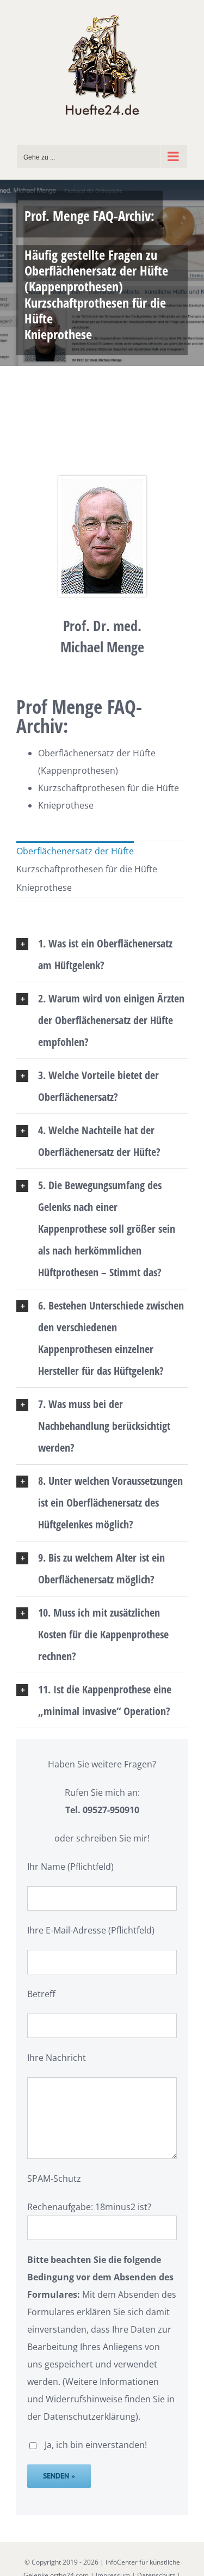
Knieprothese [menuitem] (44, 888)
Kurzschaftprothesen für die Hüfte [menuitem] (87, 869)
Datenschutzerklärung (89, 2416)
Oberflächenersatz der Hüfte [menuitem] (75, 851)
